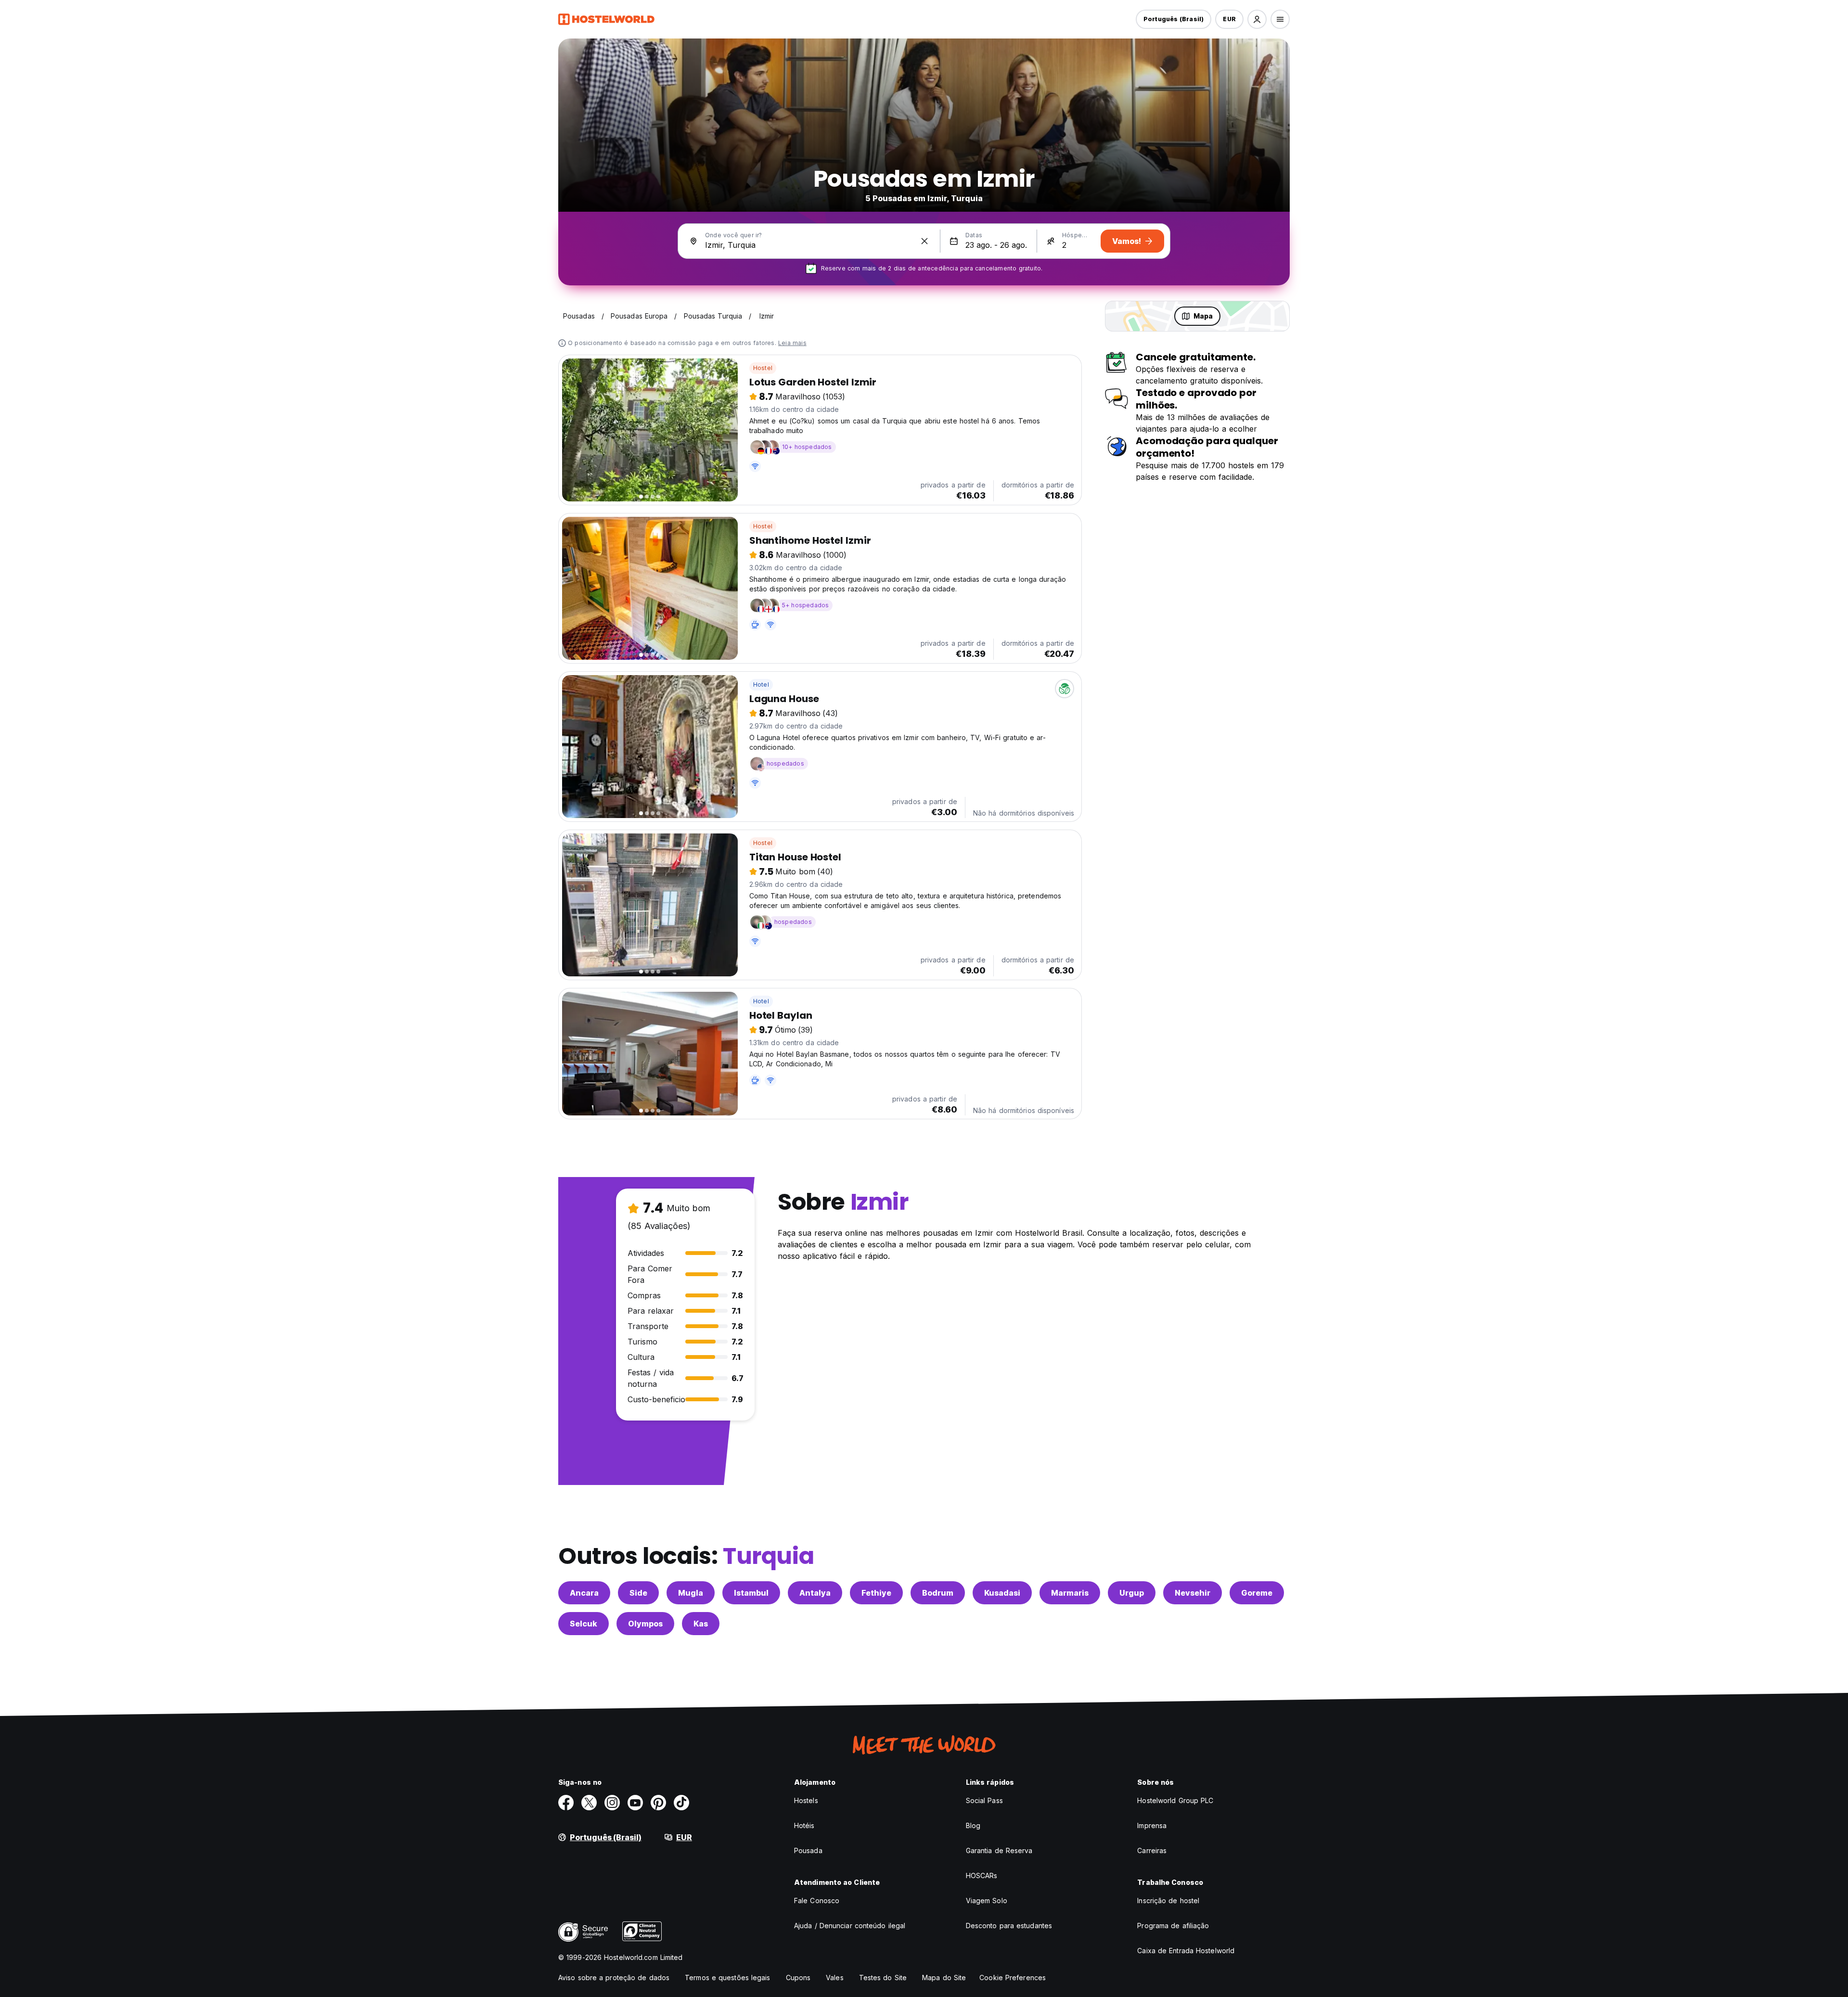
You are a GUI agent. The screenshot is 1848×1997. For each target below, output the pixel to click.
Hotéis (804, 1825)
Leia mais (792, 343)
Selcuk (584, 1624)
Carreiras (1152, 1850)
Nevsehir (1193, 1593)
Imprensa (1152, 1825)
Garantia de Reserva (999, 1850)
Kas (701, 1624)
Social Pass (984, 1800)
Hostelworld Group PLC (1175, 1800)
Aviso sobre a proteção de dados (614, 1978)
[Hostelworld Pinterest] (658, 1803)
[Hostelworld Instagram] (612, 1803)
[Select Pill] (1257, 19)
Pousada (808, 1850)
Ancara (584, 1593)
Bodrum (938, 1593)
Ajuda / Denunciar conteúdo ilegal (850, 1926)
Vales (835, 1978)
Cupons (798, 1978)
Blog (973, 1825)
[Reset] (924, 241)
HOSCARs (982, 1875)
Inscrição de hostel (1168, 1901)
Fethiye (876, 1593)
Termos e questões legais (727, 1978)
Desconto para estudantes (1009, 1926)
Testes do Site (883, 1978)
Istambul (751, 1593)
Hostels (806, 1800)
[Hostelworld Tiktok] (681, 1803)
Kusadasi (1002, 1593)
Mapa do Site (944, 1978)
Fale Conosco (817, 1901)
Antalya (815, 1593)
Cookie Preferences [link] (1013, 1978)
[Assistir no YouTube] (635, 1803)
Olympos (645, 1624)
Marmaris (1070, 1593)
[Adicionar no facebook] (566, 1803)
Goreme (1257, 1593)
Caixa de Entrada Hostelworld (1186, 1951)
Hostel (763, 368)
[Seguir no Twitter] (589, 1803)
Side (638, 1593)
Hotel (761, 685)
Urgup (1132, 1593)
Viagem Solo (987, 1901)
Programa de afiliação (1173, 1926)
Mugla (691, 1593)
